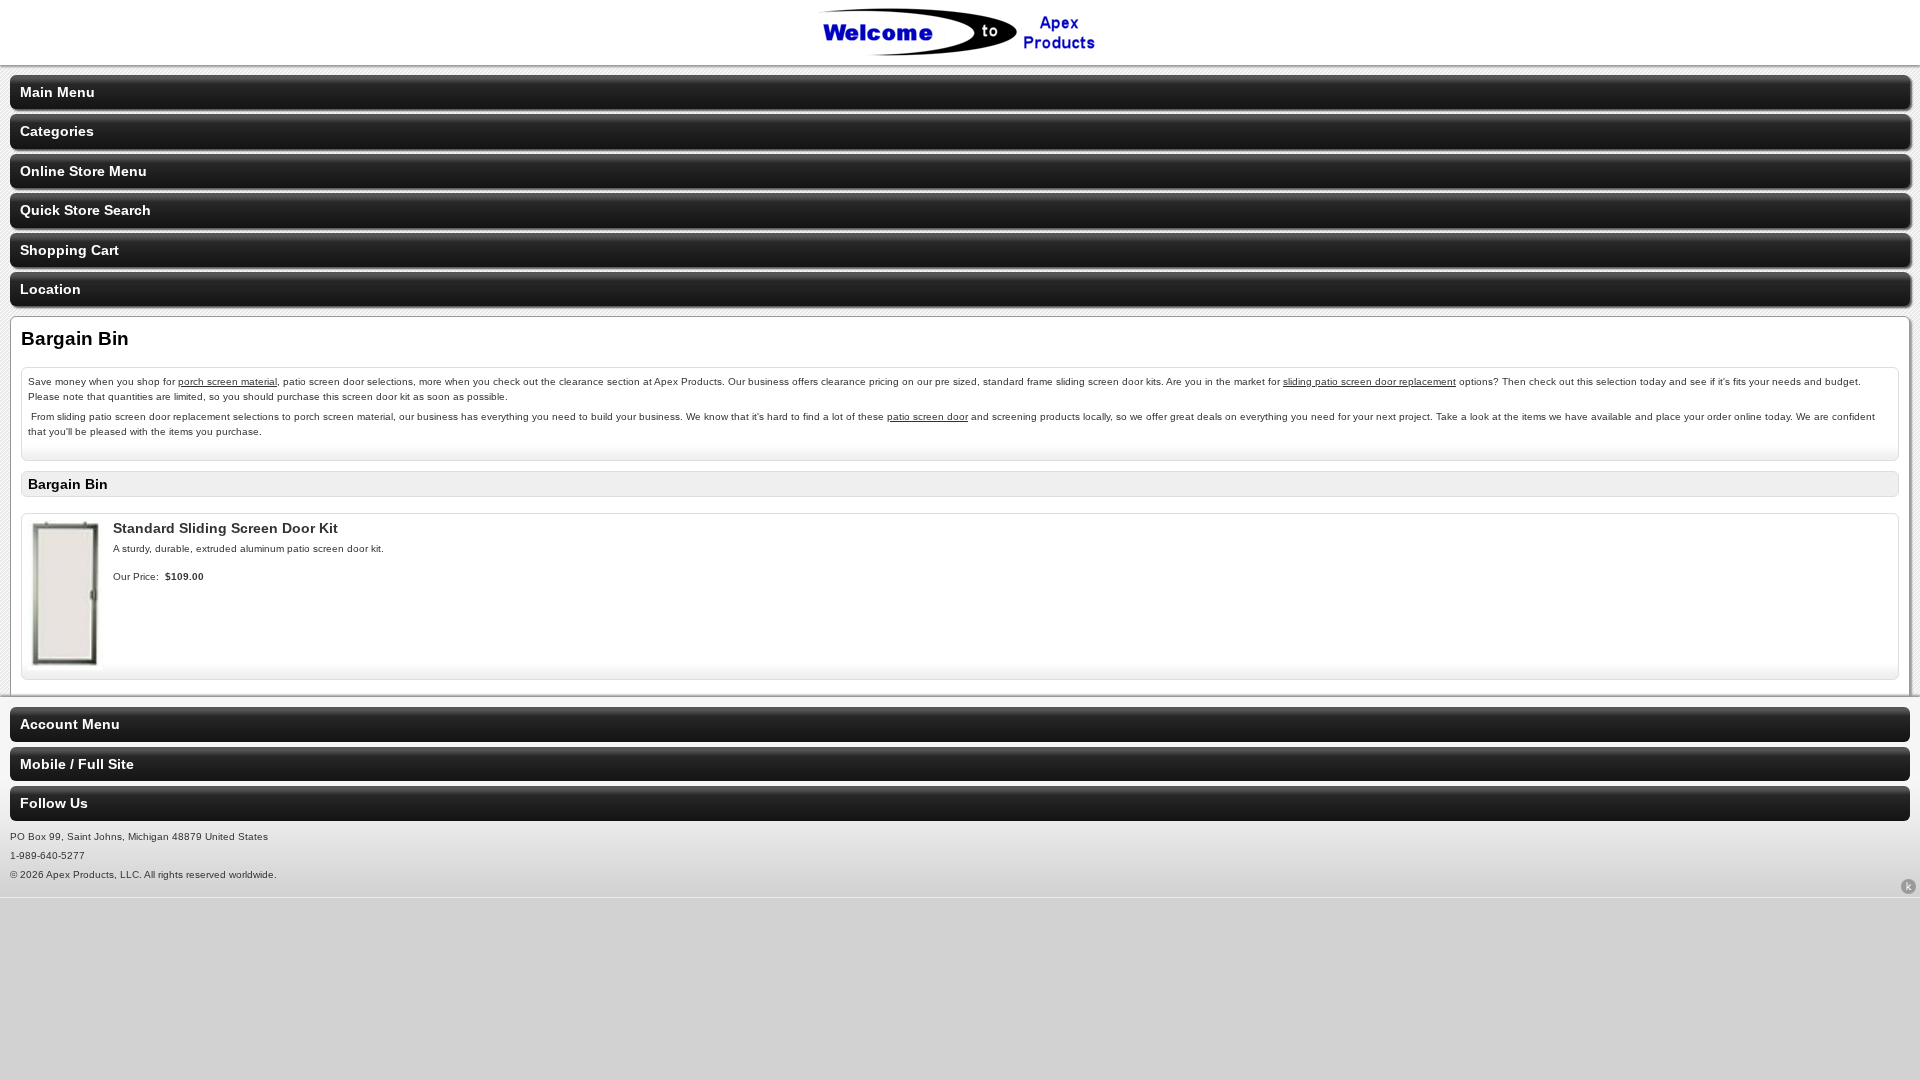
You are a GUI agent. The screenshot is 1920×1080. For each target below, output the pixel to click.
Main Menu (57, 92)
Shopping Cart (69, 250)
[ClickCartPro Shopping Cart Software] (1908, 890)
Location (50, 289)
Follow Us (54, 803)
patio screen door (927, 416)
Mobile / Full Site (77, 764)
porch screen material (227, 381)
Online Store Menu (83, 171)
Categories (57, 131)
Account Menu (70, 724)
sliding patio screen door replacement (1369, 381)
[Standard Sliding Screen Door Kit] (65, 665)
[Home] (960, 52)
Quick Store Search (85, 210)
